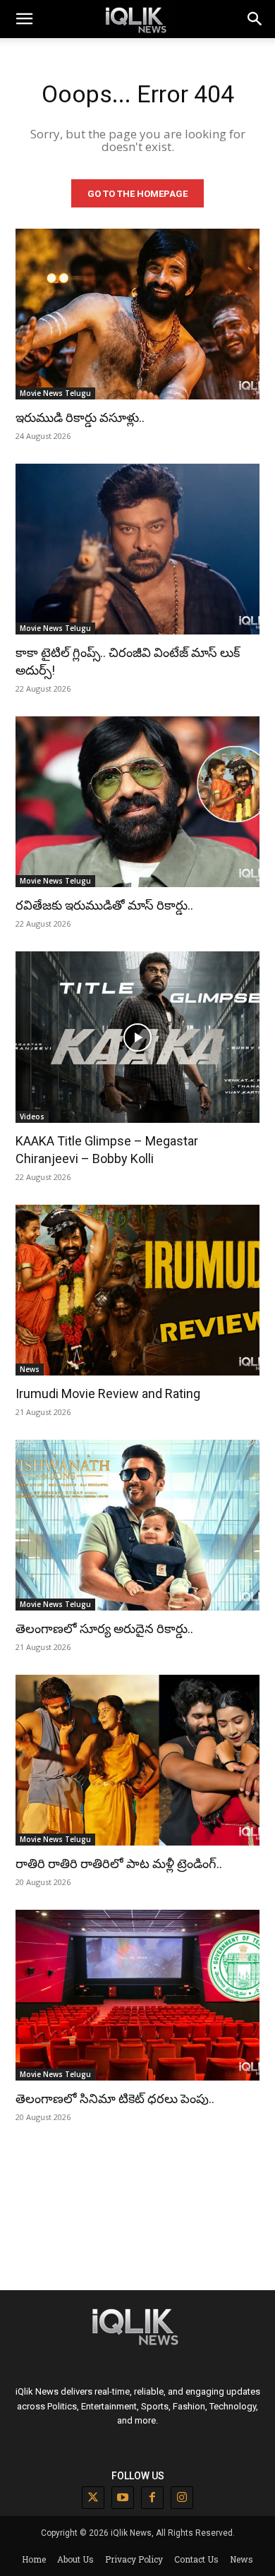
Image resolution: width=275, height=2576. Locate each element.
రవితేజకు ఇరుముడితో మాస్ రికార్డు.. (104, 905)
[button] (255, 19)
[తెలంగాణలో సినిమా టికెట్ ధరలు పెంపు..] (137, 1995)
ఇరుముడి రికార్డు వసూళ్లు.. (80, 417)
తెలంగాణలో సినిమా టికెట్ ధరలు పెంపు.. (115, 2099)
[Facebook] (152, 2498)
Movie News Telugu (55, 393)
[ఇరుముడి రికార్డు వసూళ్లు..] (137, 314)
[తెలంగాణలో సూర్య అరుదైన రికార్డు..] (137, 1525)
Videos (32, 1117)
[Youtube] (123, 2498)
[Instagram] (182, 2498)
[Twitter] (93, 2498)
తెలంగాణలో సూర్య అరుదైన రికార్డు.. (104, 1629)
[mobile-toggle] (24, 19)
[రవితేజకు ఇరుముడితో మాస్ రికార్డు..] (137, 802)
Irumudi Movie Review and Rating (108, 1394)
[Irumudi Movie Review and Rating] (137, 1290)
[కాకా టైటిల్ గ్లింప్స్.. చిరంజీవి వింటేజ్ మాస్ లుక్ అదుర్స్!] (137, 549)
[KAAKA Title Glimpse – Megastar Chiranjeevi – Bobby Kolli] (137, 1037)
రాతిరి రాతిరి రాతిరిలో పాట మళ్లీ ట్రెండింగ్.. (119, 1864)
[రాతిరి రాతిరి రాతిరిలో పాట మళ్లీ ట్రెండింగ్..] (137, 1760)
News (30, 1369)
